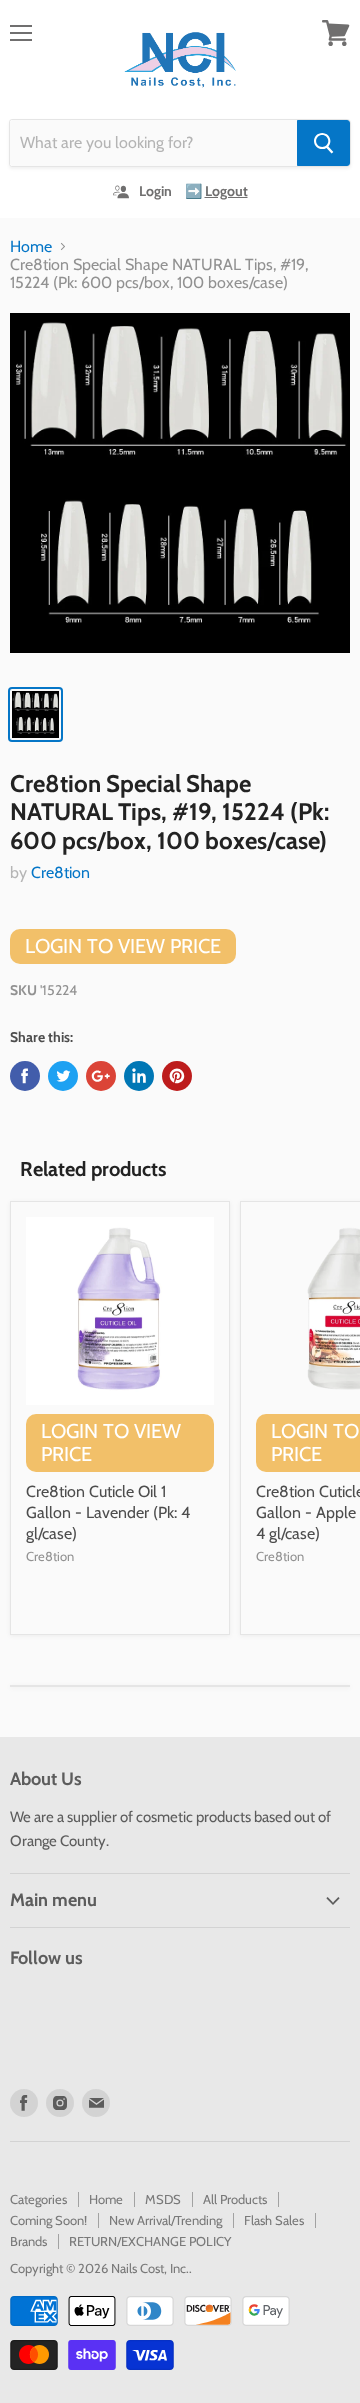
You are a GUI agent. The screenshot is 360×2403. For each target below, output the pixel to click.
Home (31, 247)
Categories (38, 2199)
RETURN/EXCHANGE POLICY (150, 2241)
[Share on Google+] (101, 1076)
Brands (28, 2241)
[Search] (323, 143)
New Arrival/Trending (165, 2220)
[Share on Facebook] (25, 1076)
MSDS (163, 2199)
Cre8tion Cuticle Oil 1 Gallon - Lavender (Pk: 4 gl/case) (108, 1512)
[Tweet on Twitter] (63, 1076)
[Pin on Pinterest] (177, 1076)
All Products (235, 2199)
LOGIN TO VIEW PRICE (123, 946)
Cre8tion (60, 872)
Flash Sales (274, 2220)
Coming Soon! (48, 2220)
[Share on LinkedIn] (139, 1076)
